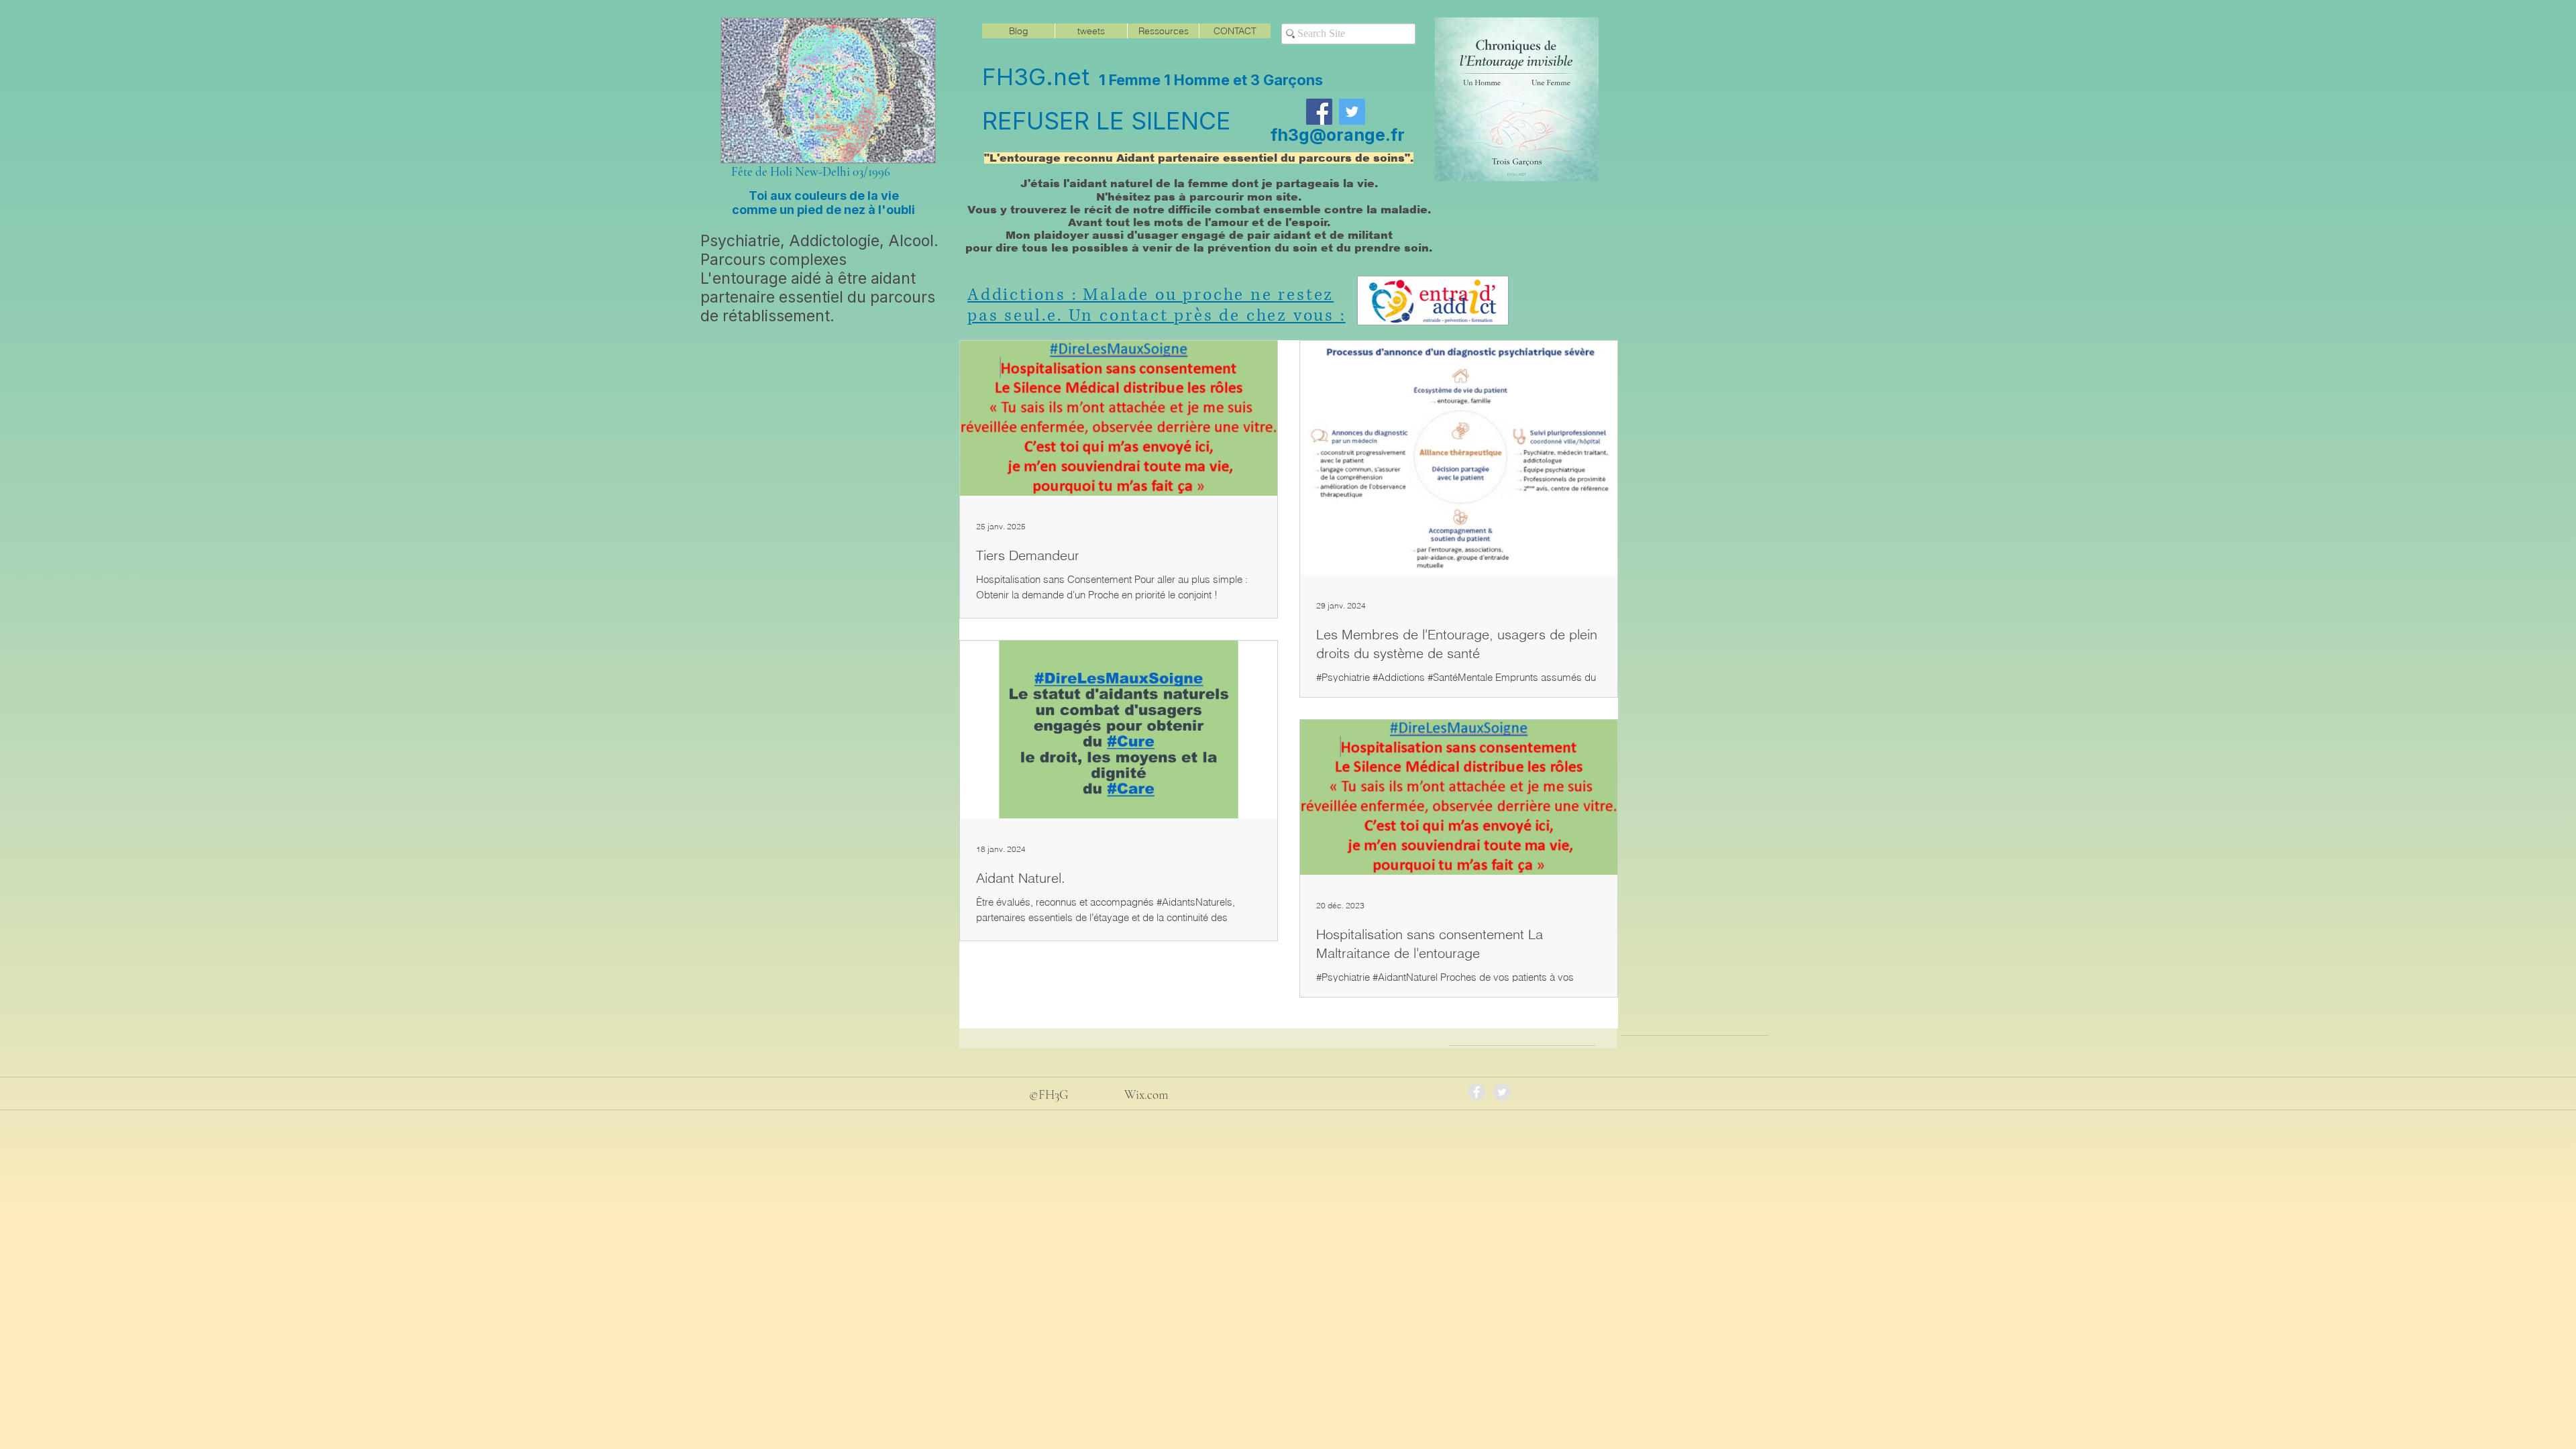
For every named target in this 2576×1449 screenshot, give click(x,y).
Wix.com (1146, 1094)
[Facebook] (1319, 112)
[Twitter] (1352, 112)
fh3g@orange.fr (1338, 135)
